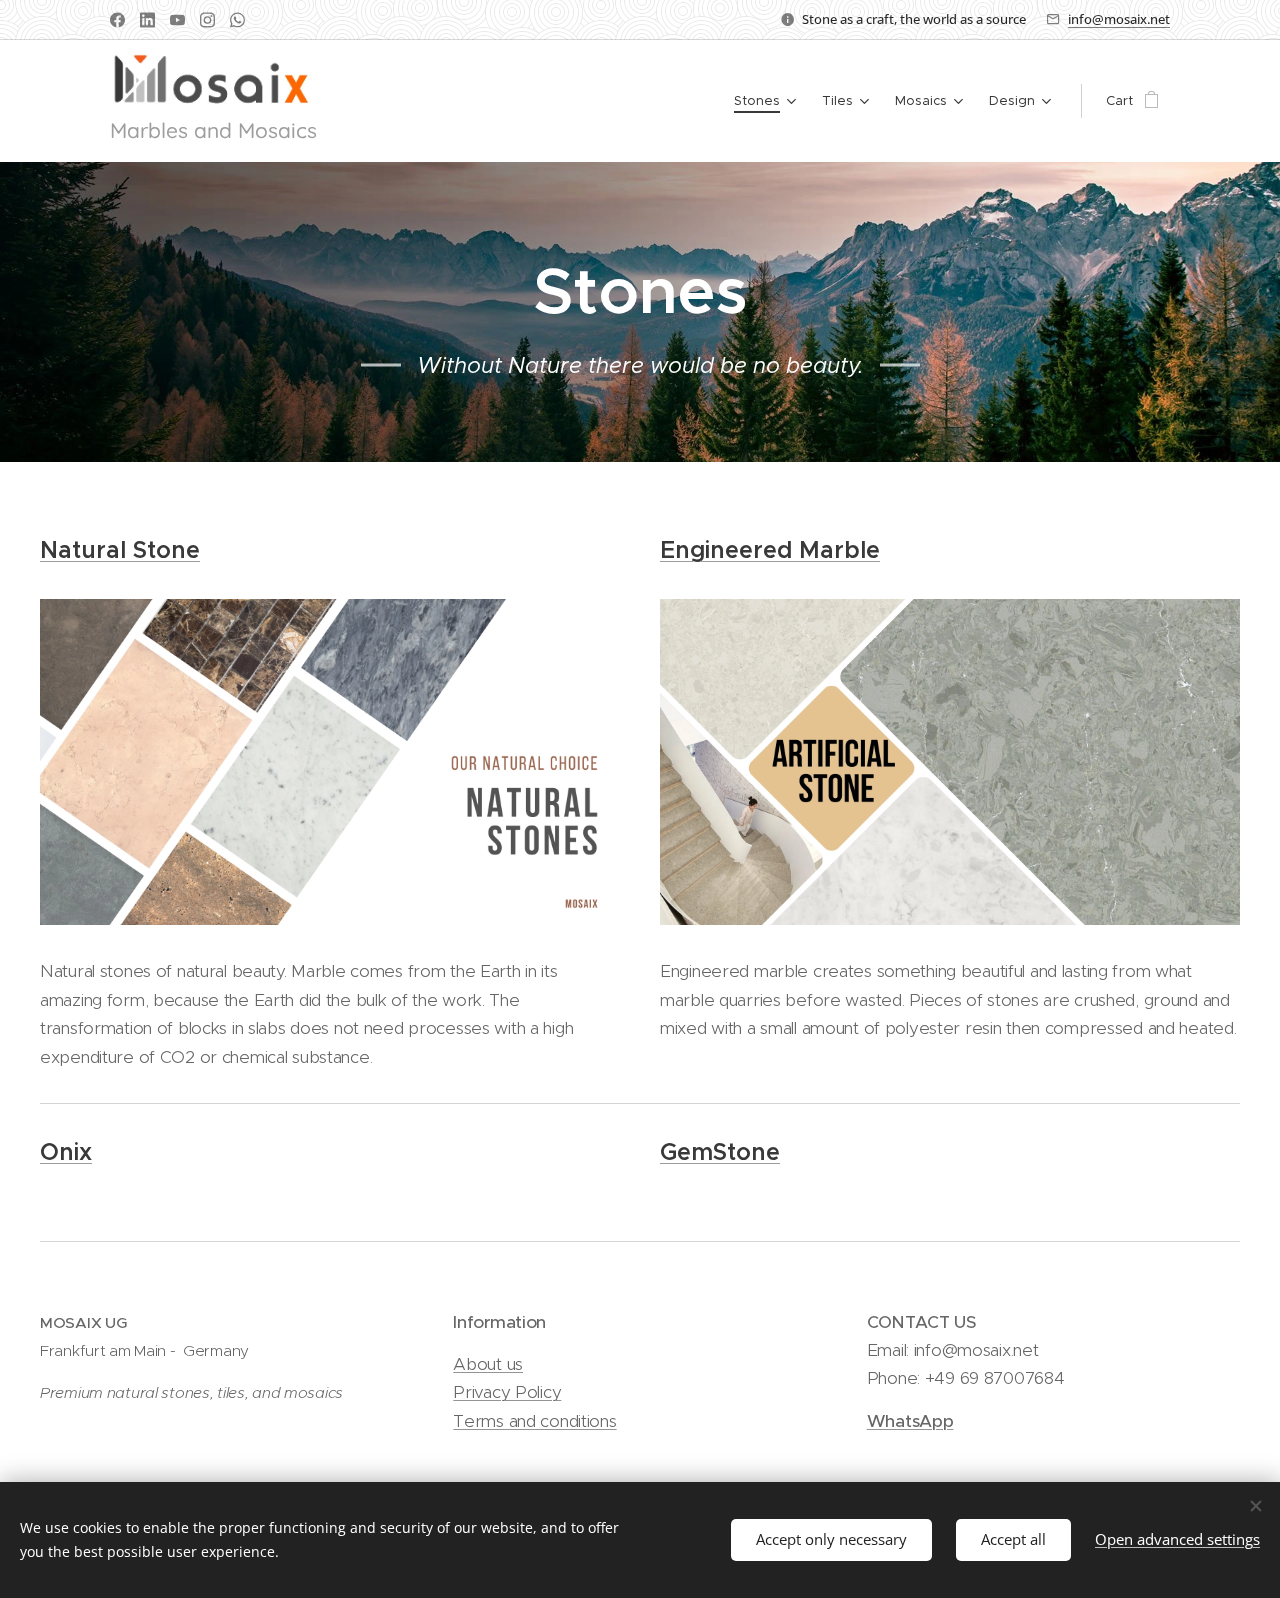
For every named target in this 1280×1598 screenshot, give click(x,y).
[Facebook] (117, 20)
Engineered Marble (770, 550)
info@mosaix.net (1119, 19)
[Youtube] (177, 20)
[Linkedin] (147, 20)
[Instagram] (207, 20)
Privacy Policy (507, 1392)
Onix (66, 1152)
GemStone (720, 1152)
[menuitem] (767, 101)
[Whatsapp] (237, 20)
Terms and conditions (534, 1421)
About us (488, 1364)
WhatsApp (910, 1421)
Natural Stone (120, 550)
